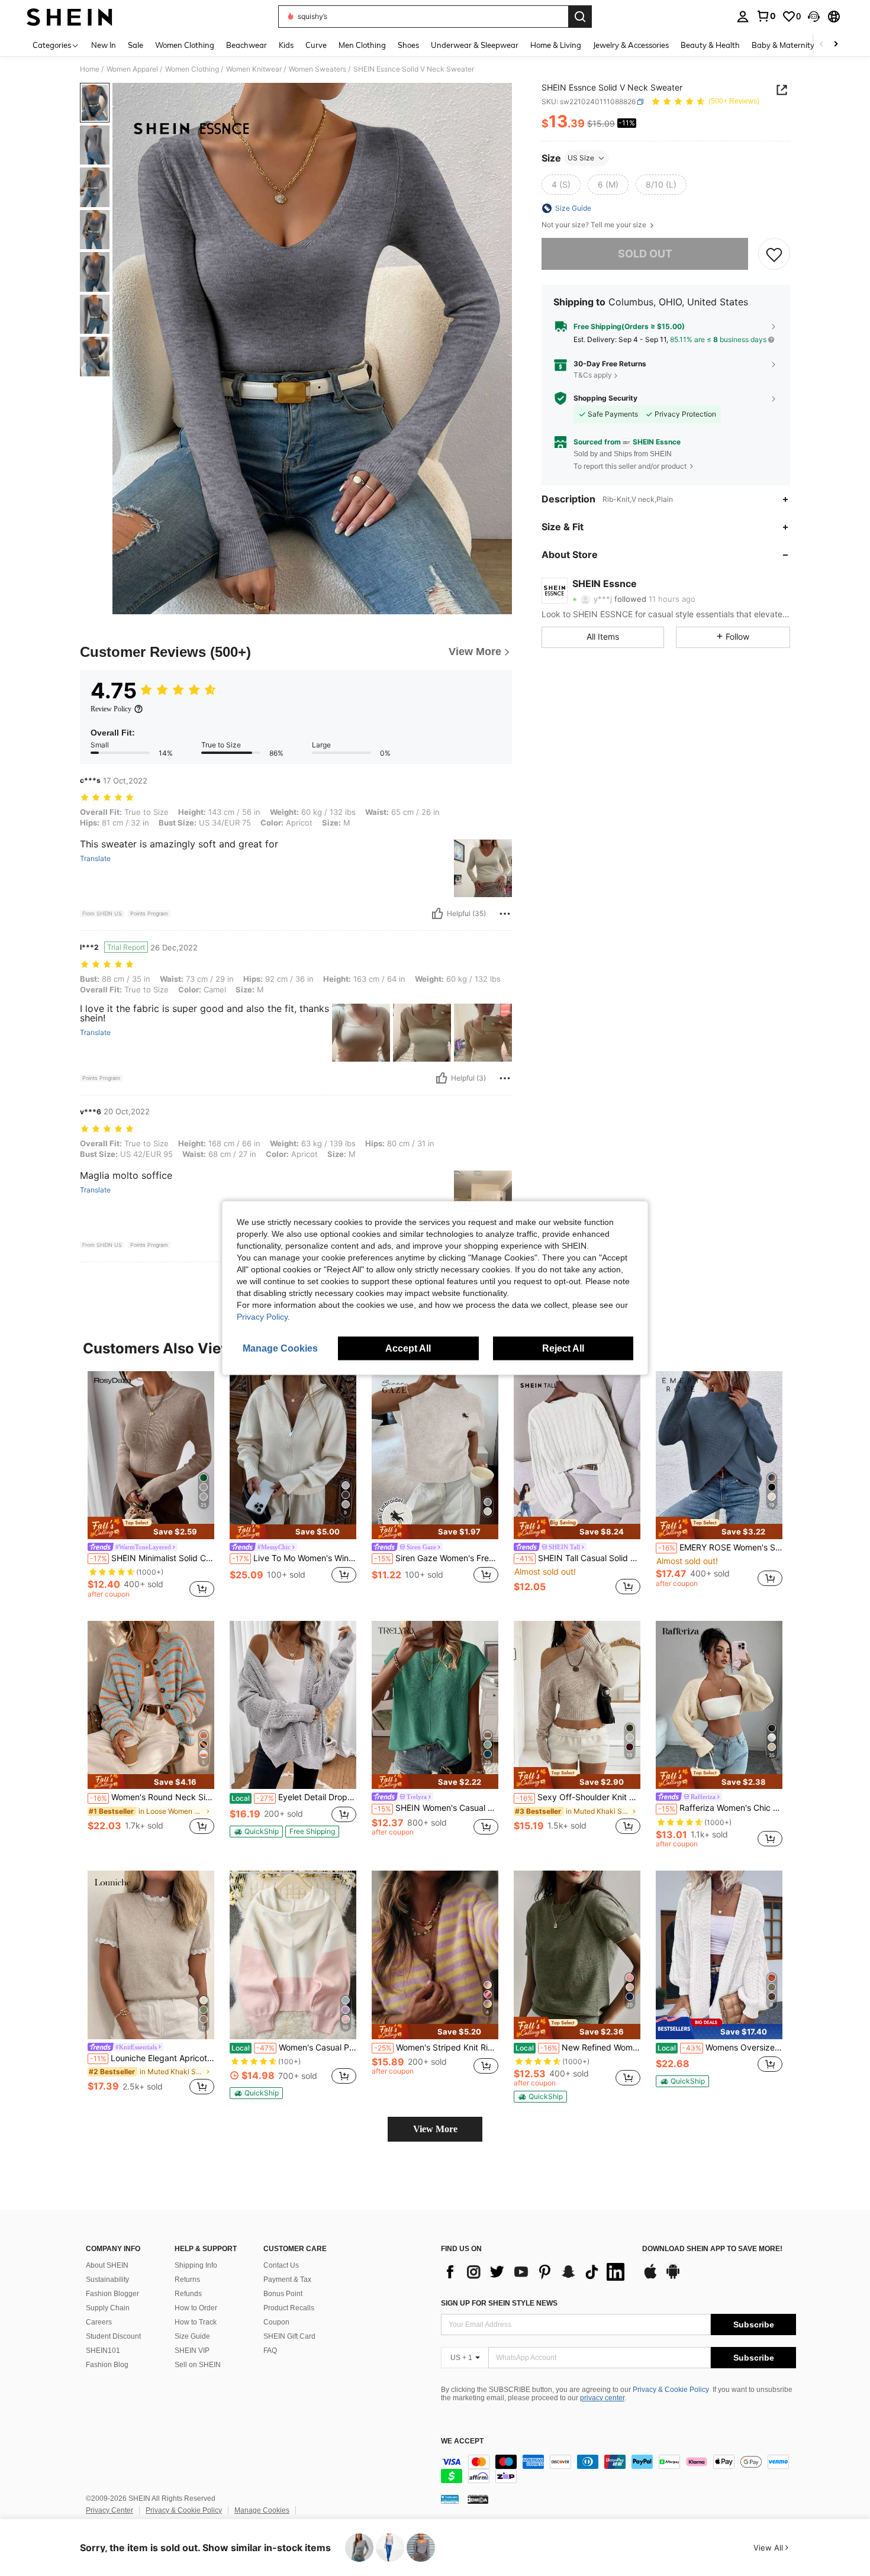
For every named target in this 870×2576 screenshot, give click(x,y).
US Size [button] (581, 158)
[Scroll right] (836, 45)
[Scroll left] (821, 45)
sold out (645, 254)
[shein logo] (70, 17)
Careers (99, 2322)
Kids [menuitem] (286, 45)
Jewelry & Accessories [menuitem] (631, 45)
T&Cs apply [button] (593, 375)
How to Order (196, 2308)
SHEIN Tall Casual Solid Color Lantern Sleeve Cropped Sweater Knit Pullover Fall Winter (578, 1558)
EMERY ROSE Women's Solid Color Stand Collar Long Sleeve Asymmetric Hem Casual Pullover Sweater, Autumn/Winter (720, 1547)
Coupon (276, 2322)
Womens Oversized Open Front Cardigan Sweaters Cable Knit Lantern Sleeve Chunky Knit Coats (720, 2048)
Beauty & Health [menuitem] (710, 45)
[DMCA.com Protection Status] (478, 2499)
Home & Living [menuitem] (556, 45)
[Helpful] (437, 914)
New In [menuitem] (104, 45)
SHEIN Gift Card (289, 2336)
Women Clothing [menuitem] (185, 45)
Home (90, 69)
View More (435, 2129)
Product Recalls (289, 2308)
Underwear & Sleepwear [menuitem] (475, 45)
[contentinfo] (618, 2469)
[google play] (673, 2277)
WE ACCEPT (462, 2441)
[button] (814, 17)
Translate (95, 859)
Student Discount (113, 2336)
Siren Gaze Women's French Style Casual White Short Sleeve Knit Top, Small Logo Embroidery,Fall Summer (436, 1558)
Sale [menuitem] (136, 45)
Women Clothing (192, 69)
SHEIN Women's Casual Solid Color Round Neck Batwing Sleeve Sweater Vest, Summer (436, 1808)
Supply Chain (108, 2308)
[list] (536, 2272)
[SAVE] (774, 254)
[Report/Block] (505, 914)
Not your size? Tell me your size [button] (595, 225)
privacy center (602, 2398)
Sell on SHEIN (198, 2365)
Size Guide (192, 2336)
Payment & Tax (287, 2280)
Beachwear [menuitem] (246, 45)
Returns (187, 2280)
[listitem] (151, 1487)
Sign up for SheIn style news (499, 2303)
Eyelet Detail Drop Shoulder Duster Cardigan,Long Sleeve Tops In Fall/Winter (294, 1797)
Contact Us (281, 2265)
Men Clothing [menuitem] (362, 45)
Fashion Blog (107, 2365)
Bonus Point (283, 2294)
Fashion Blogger (112, 2294)
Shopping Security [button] (605, 398)
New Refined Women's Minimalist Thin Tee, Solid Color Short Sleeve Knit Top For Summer (578, 2048)
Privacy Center (109, 2510)
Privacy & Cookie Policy (671, 2390)
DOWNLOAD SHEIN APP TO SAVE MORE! (712, 2249)
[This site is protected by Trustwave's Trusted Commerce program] (450, 2499)
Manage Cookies (262, 2510)
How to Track (196, 2322)
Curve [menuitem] (316, 45)
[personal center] (743, 17)
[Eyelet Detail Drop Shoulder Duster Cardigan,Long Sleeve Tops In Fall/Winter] (293, 1705)
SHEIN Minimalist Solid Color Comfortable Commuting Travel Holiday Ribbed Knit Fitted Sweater (152, 1558)
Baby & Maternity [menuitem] (783, 45)
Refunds (188, 2294)
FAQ (270, 2351)
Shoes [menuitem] (408, 45)
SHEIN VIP (192, 2351)
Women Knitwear (254, 69)
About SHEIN (107, 2265)
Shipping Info (196, 2265)
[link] (766, 16)
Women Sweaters (318, 69)
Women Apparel (132, 69)
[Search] (580, 17)
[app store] (650, 2277)
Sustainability (107, 2280)
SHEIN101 (103, 2351)
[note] (151, 1528)
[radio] (561, 185)
